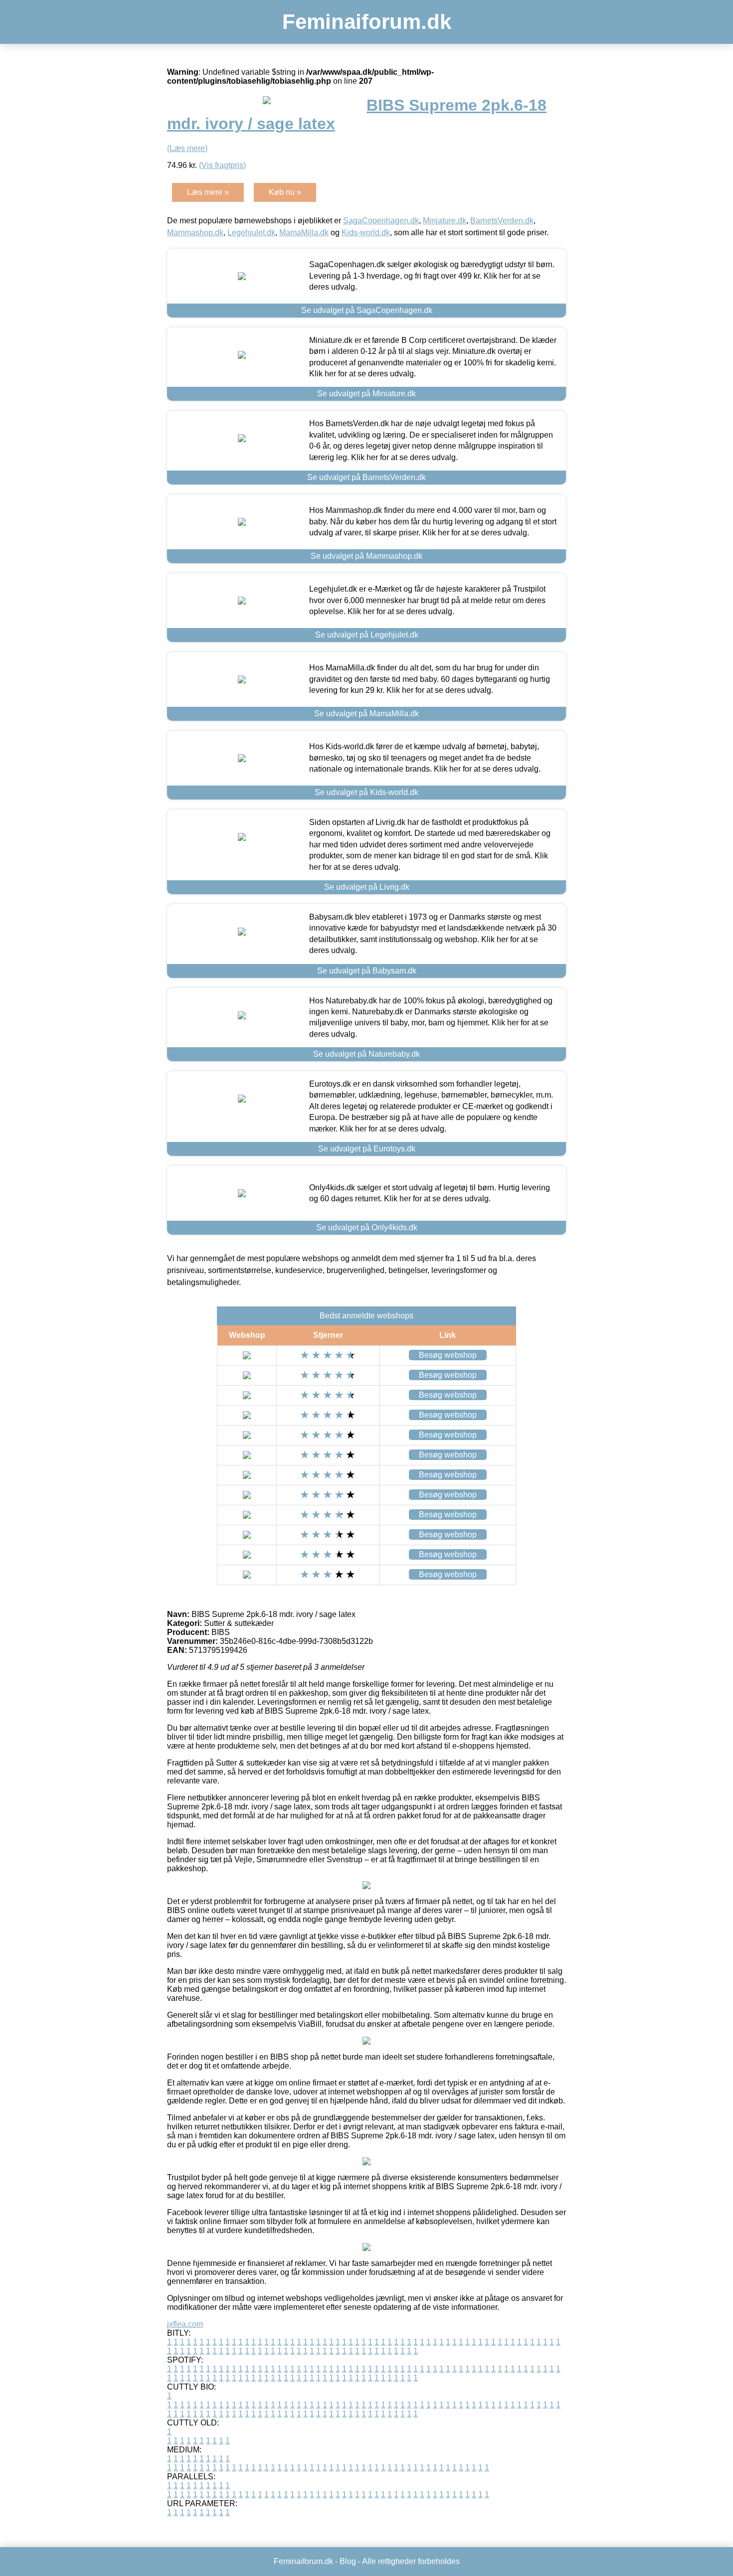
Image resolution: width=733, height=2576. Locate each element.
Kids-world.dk (366, 233)
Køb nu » (285, 192)
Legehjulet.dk (251, 233)
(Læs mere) (187, 148)
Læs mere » (208, 192)
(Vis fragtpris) (222, 165)
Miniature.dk (445, 221)
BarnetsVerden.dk (502, 221)
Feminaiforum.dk (367, 22)
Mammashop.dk (195, 233)
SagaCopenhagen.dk (381, 221)
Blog (348, 2561)
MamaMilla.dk (304, 233)
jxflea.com (185, 2324)
